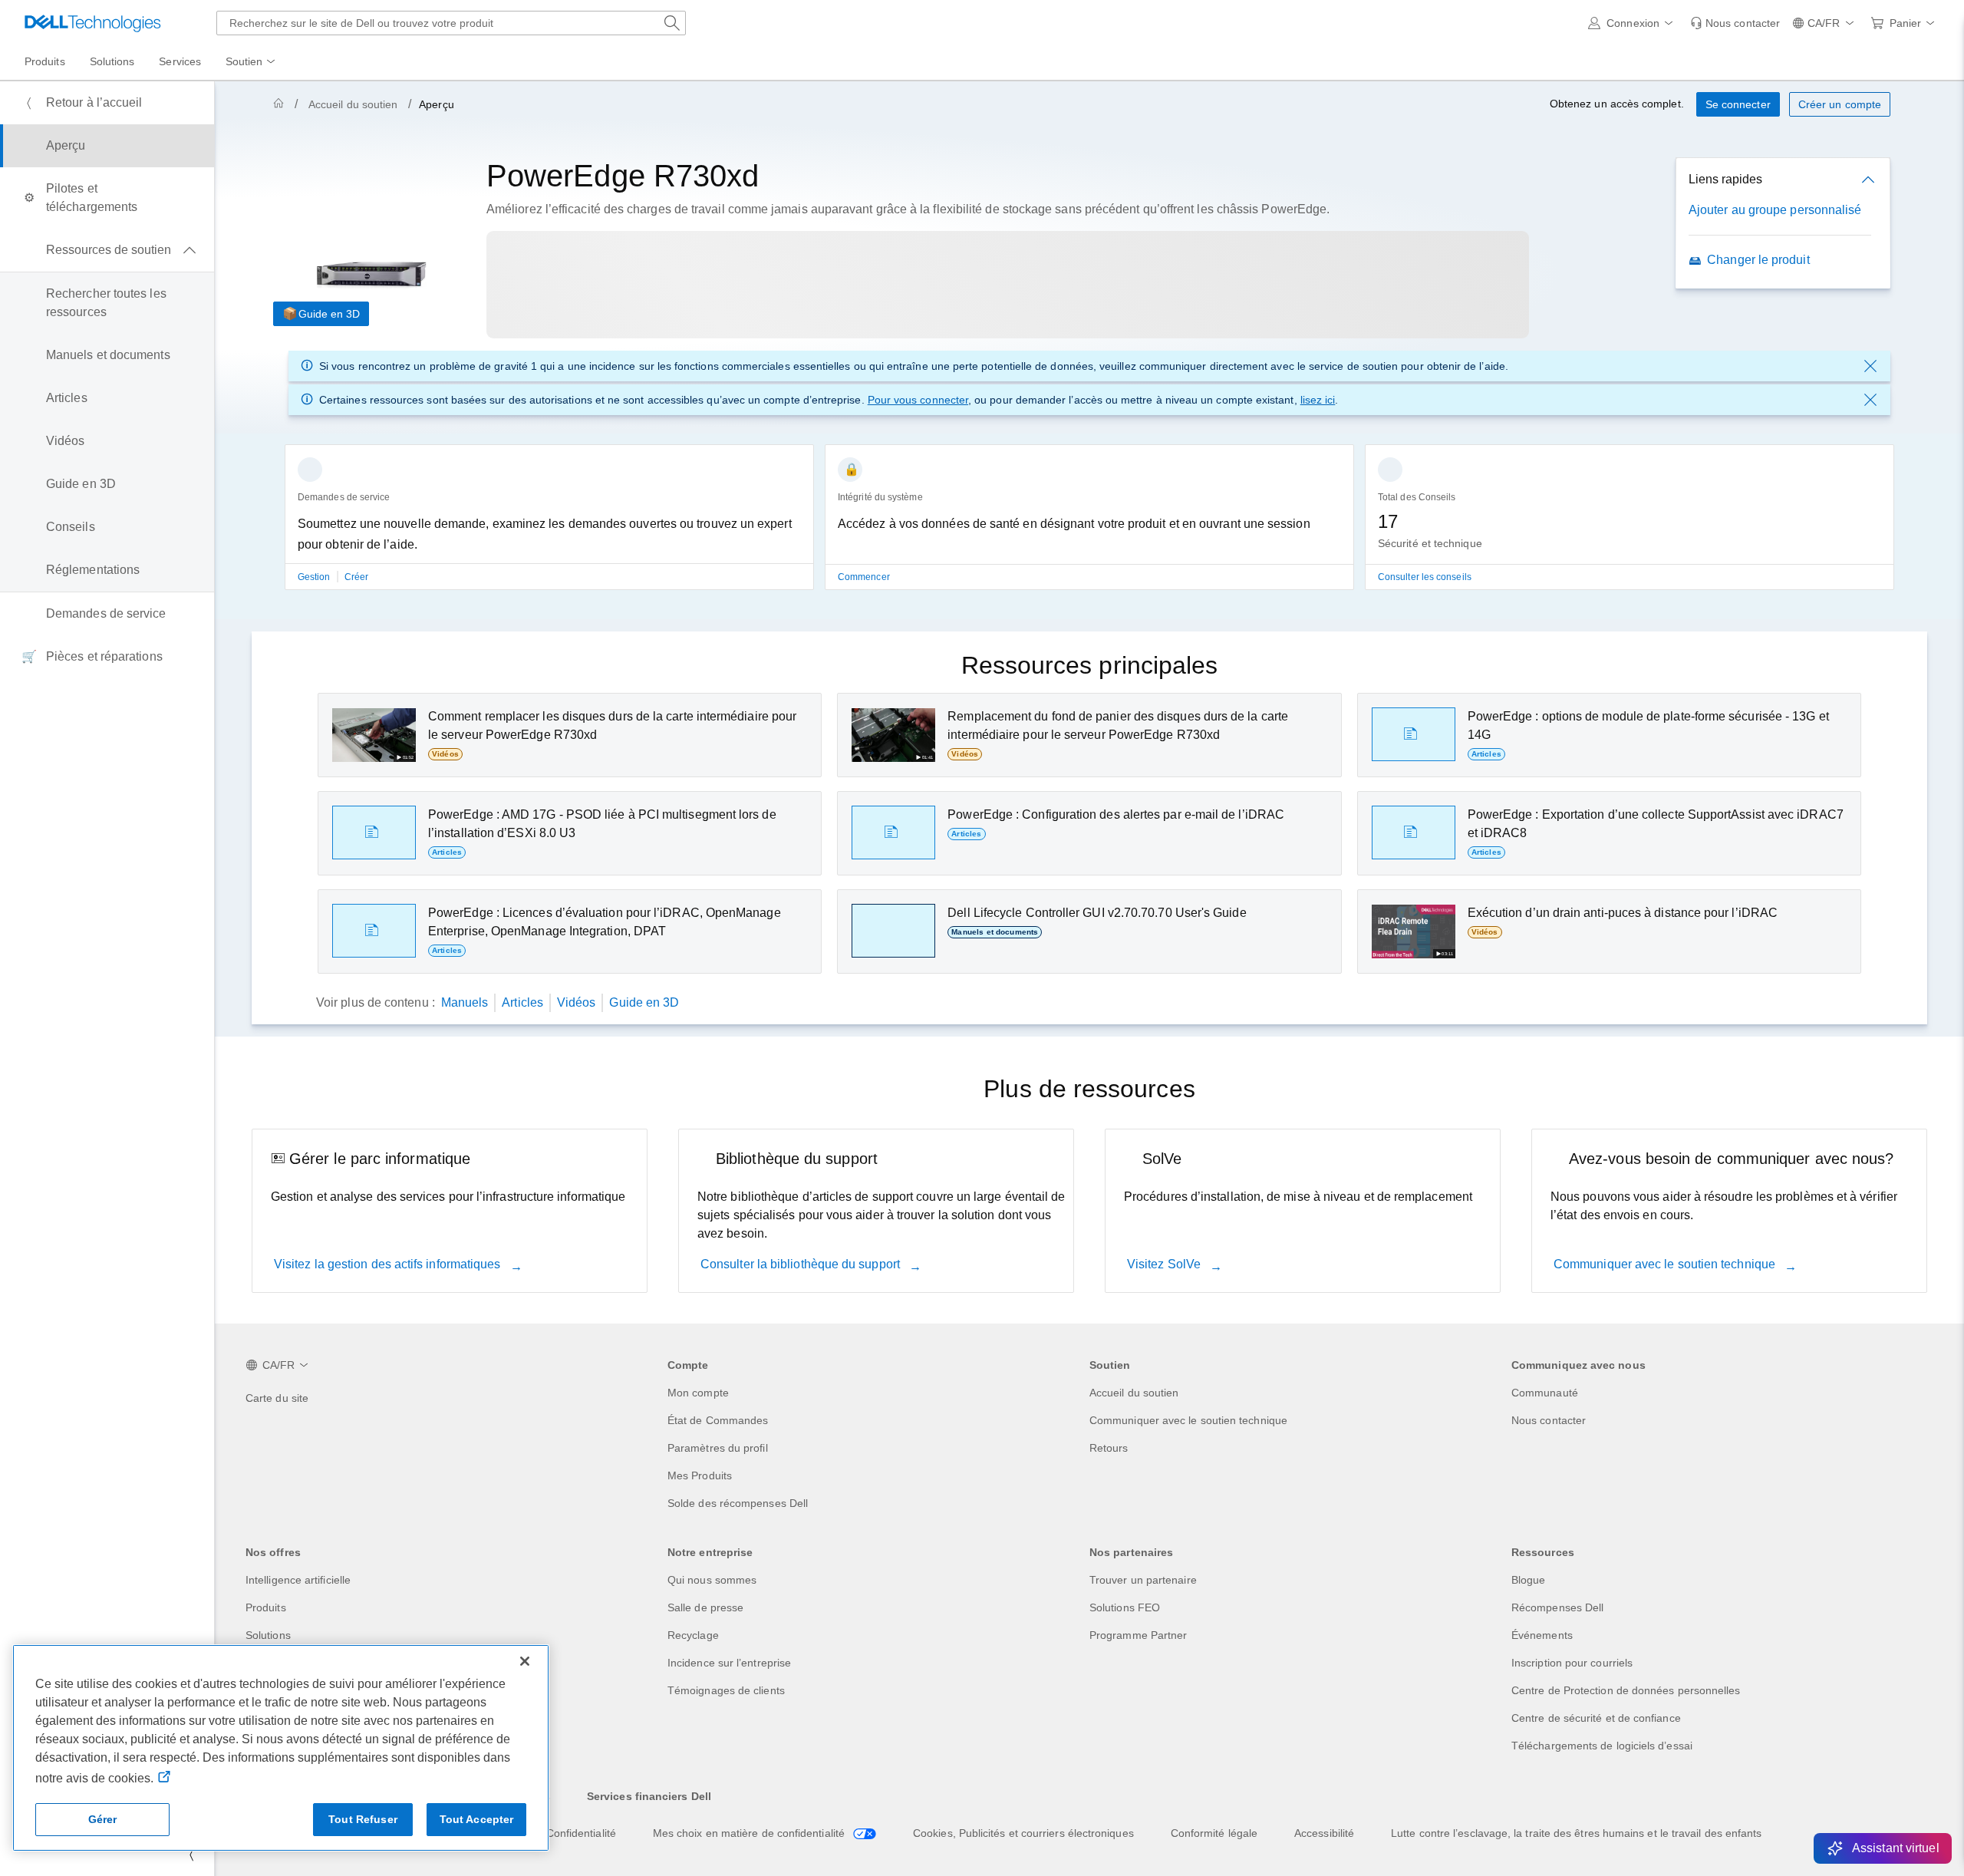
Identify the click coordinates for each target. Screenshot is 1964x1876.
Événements (1542, 1635)
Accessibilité (1324, 1833)
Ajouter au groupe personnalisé (1775, 210)
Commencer (864, 577)
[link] (1735, 23)
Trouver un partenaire (1143, 1580)
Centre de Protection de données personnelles (1626, 1690)
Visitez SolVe (1165, 1264)
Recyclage (693, 1635)
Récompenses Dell (1557, 1607)
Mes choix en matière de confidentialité (750, 1833)
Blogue (1528, 1580)
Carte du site (277, 1398)
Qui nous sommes (712, 1580)
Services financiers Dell (649, 1796)
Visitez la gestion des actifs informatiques (389, 1264)
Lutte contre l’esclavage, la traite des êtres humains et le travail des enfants (1576, 1833)
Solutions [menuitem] (112, 61)
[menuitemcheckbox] (107, 250)
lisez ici (1318, 400)
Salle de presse (705, 1607)
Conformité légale (1214, 1833)
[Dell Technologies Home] (93, 23)
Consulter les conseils (1425, 577)
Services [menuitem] (180, 61)
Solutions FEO (1125, 1607)
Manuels (465, 1002)
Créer (356, 577)
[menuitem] (252, 62)
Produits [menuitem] (45, 61)
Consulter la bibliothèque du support (802, 1264)
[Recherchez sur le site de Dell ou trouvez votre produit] (672, 23)
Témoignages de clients (726, 1690)
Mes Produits (700, 1475)
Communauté (1545, 1393)
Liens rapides (1725, 179)
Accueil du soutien (353, 104)
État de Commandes (718, 1420)
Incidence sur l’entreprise (729, 1663)
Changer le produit (1758, 260)
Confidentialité (581, 1833)
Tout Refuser (363, 1819)
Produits (266, 1607)
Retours (1109, 1448)
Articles (522, 1002)
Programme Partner (1138, 1635)
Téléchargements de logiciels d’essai (1602, 1746)
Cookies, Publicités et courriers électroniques (1023, 1833)
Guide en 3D (329, 314)
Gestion (315, 577)
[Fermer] (525, 1661)
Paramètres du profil (718, 1448)
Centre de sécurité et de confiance (1596, 1718)
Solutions (268, 1635)
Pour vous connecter (918, 400)
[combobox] (451, 23)
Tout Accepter (477, 1819)
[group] (549, 526)
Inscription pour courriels (1572, 1663)
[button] (1633, 23)
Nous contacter (1549, 1420)
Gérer (103, 1819)
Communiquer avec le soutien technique (1666, 1264)
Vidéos (576, 1002)
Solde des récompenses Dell (738, 1503)
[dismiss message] (1870, 366)
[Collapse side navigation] (191, 1855)
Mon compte (698, 1393)
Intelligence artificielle (298, 1580)
